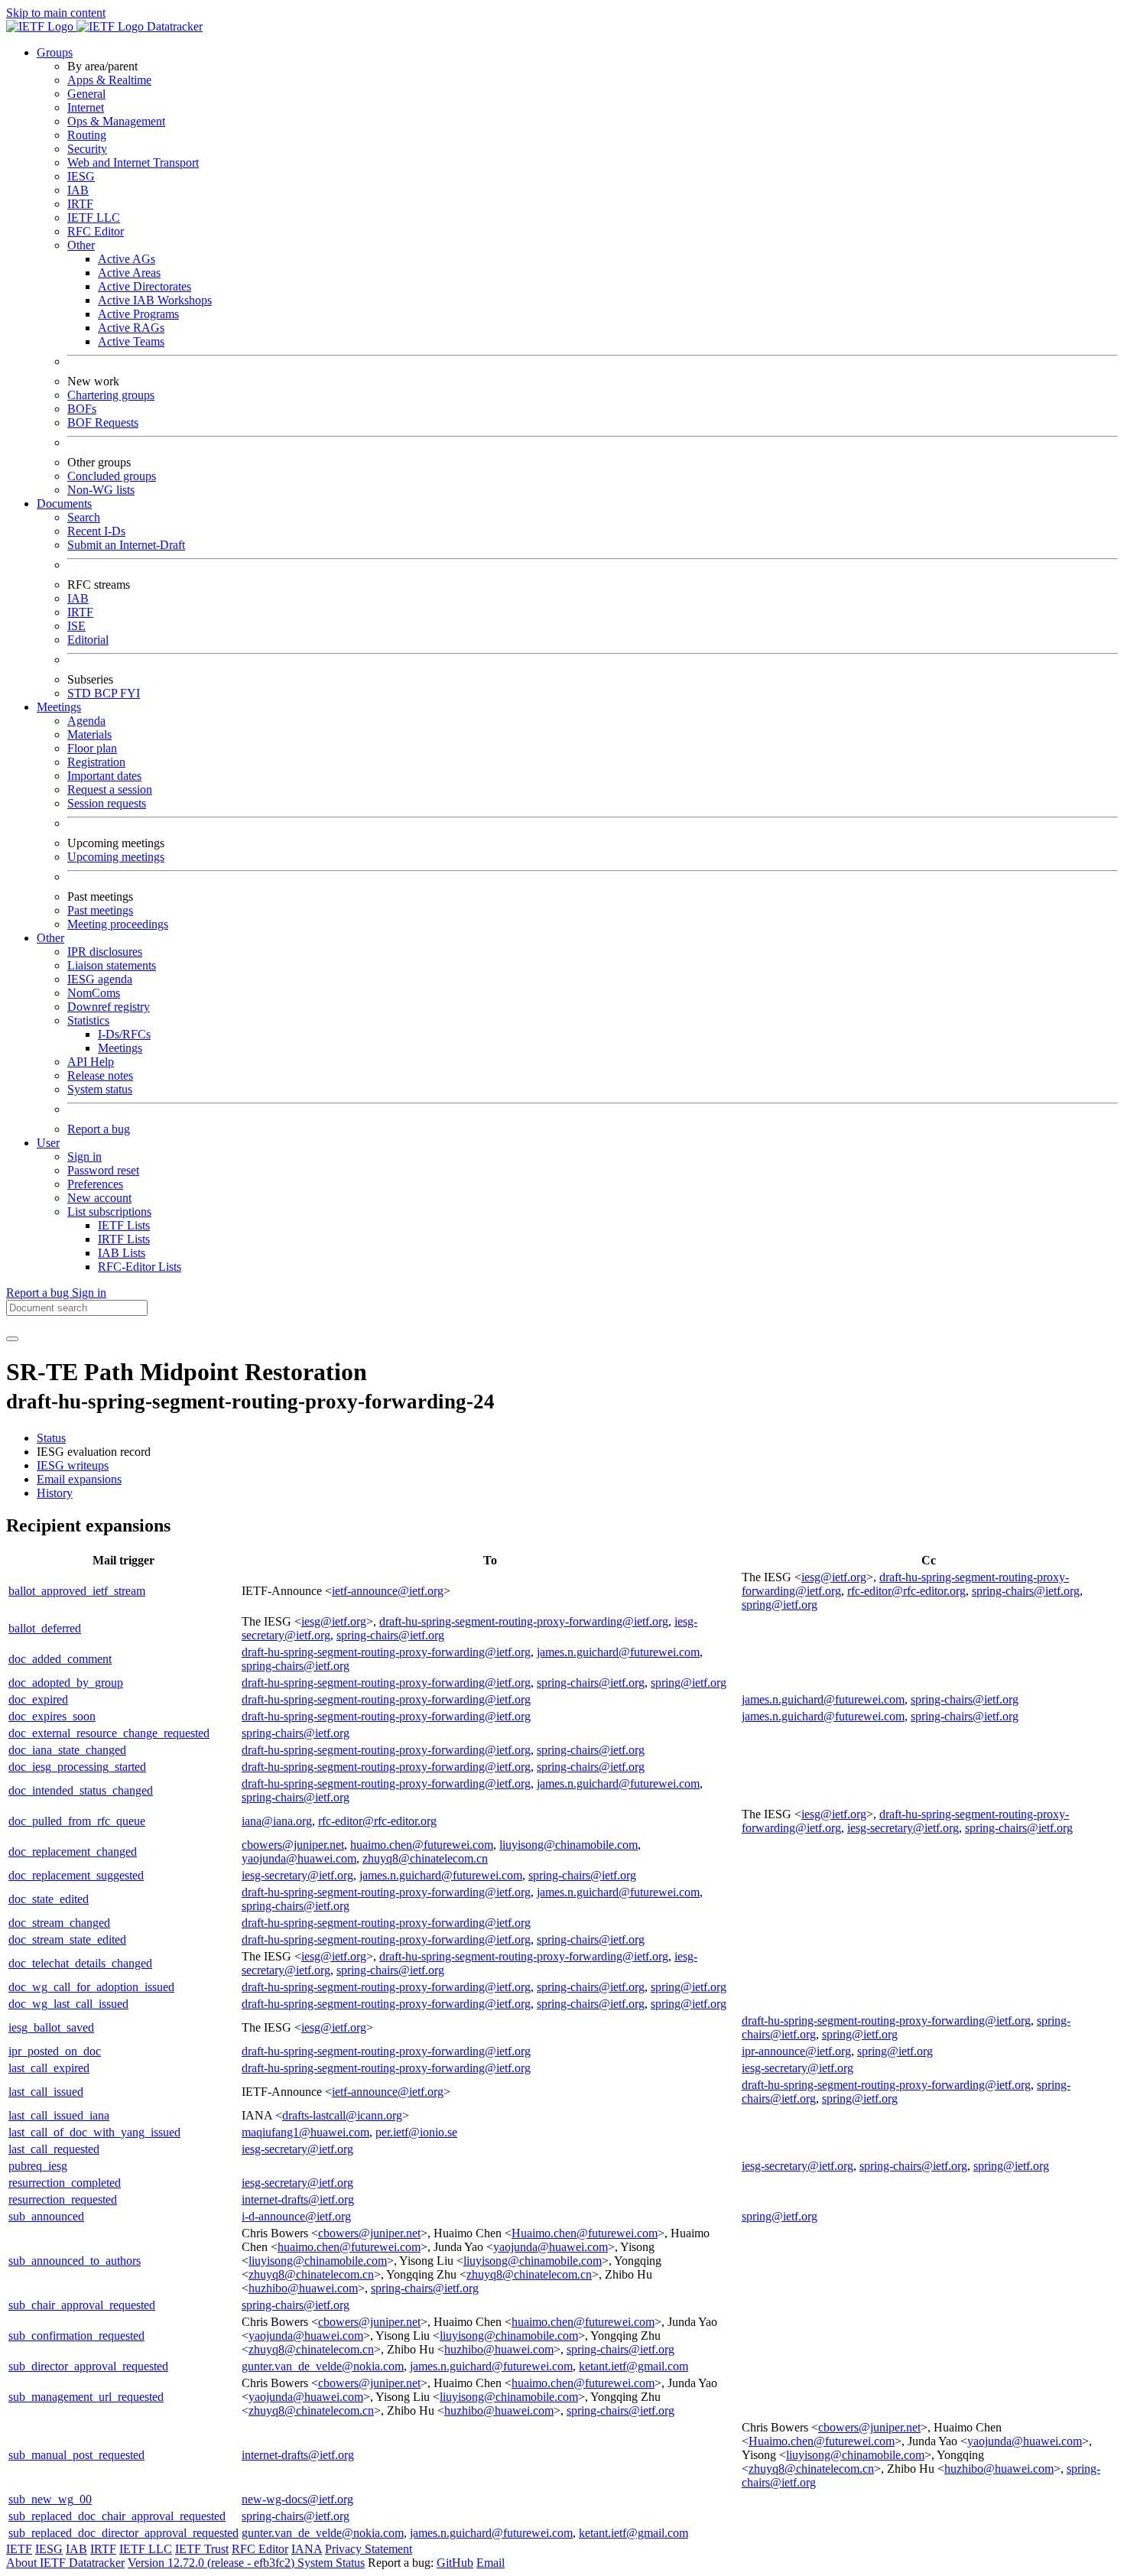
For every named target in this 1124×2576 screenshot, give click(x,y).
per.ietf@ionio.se (416, 2132)
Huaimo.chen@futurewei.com (585, 2233)
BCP (107, 693)
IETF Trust (202, 2549)
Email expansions (79, 1479)
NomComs (94, 993)
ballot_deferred (45, 1628)
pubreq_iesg (38, 2166)
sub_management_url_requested (86, 2397)
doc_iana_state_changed (67, 1750)
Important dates (104, 776)
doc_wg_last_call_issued (68, 2004)
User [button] (48, 1143)
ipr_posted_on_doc (55, 2051)
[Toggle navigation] (12, 1339)
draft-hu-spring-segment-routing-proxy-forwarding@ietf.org (524, 1621)
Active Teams (131, 341)
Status (51, 1438)
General (86, 94)
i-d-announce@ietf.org (296, 2216)
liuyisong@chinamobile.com (568, 1845)
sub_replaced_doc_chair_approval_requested (117, 2516)
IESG (81, 176)
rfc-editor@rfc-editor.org (906, 1591)
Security (87, 149)
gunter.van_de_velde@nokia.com (323, 2366)
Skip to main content (56, 13)
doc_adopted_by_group (66, 1683)
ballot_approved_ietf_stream (77, 1591)
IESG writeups (73, 1465)
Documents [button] (64, 504)
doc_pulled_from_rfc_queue (77, 1821)
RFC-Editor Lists (140, 1267)
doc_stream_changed (59, 1923)
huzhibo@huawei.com (303, 2288)
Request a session (110, 789)
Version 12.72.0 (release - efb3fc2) (213, 2563)
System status (100, 1089)
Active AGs (127, 259)
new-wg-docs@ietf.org (297, 2499)
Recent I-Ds (96, 531)
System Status (331, 2563)
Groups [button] (55, 52)
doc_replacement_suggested (76, 1875)
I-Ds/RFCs (124, 1034)
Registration (96, 762)
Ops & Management (116, 121)
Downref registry (109, 1007)
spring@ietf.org (780, 1605)
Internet (86, 107)
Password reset (103, 1170)
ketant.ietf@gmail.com (633, 2366)
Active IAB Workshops (155, 300)
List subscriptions (109, 1212)
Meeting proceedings (118, 924)
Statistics (88, 1020)
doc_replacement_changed (73, 1852)
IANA (307, 2549)
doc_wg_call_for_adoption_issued (91, 1987)
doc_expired (38, 1699)
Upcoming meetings (116, 857)
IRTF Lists (124, 1239)
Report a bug (99, 1129)
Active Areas (129, 273)
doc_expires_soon (52, 1716)
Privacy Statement (369, 2549)
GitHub (455, 2563)
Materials (89, 734)
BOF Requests (103, 422)
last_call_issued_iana (59, 2115)
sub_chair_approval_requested (82, 2305)
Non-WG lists (101, 490)
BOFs (82, 409)
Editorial (88, 640)
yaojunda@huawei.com (299, 1858)
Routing (87, 135)
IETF (19, 2549)
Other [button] (50, 938)
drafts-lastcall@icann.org (342, 2115)
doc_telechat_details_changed (80, 1963)
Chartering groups (111, 395)
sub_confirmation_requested (76, 2336)
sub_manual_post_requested (76, 2455)
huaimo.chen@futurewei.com (422, 1845)
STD (81, 693)
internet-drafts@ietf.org (298, 2199)
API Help (91, 1062)
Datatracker (173, 26)
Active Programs (138, 314)
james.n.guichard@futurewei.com (618, 1652)
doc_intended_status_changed (81, 1790)
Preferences (95, 1184)
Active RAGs (131, 328)
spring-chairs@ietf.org (1026, 1591)
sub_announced (46, 2216)
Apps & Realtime (109, 80)
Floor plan (92, 748)
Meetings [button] (59, 707)
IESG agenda (100, 979)
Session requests (107, 803)
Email (491, 2563)
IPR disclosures (105, 952)
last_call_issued (46, 2092)
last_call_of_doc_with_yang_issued (94, 2132)
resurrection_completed (65, 2183)
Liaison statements (112, 965)
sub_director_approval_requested (88, 2366)
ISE (76, 626)
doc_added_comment (60, 1659)
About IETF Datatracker (65, 2563)
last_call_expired (49, 2068)
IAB (78, 190)
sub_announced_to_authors (75, 2261)
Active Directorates (145, 286)
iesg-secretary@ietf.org (903, 1828)
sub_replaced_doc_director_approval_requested (123, 2533)
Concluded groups (112, 476)
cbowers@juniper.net (293, 1845)
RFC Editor (96, 231)
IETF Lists (124, 1225)
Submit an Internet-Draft (126, 545)
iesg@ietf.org (834, 1577)
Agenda (86, 721)
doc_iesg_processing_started (77, 1767)
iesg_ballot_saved (51, 2027)
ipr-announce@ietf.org (796, 2051)
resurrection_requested (63, 2199)
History (55, 1493)
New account (99, 1198)
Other (81, 245)
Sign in (84, 1156)
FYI (130, 693)
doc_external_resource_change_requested (109, 1733)
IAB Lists (122, 1253)
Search (84, 517)
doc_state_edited (49, 1899)
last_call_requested (54, 2149)
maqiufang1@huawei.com (305, 2132)
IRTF (80, 204)
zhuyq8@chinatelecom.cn (425, 1858)
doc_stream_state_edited (67, 1939)
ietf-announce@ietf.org (388, 1591)
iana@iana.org (277, 1821)
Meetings (120, 1048)
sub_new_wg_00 (50, 2499)
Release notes (100, 1075)
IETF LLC (94, 218)
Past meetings (100, 910)
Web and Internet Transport (133, 162)
